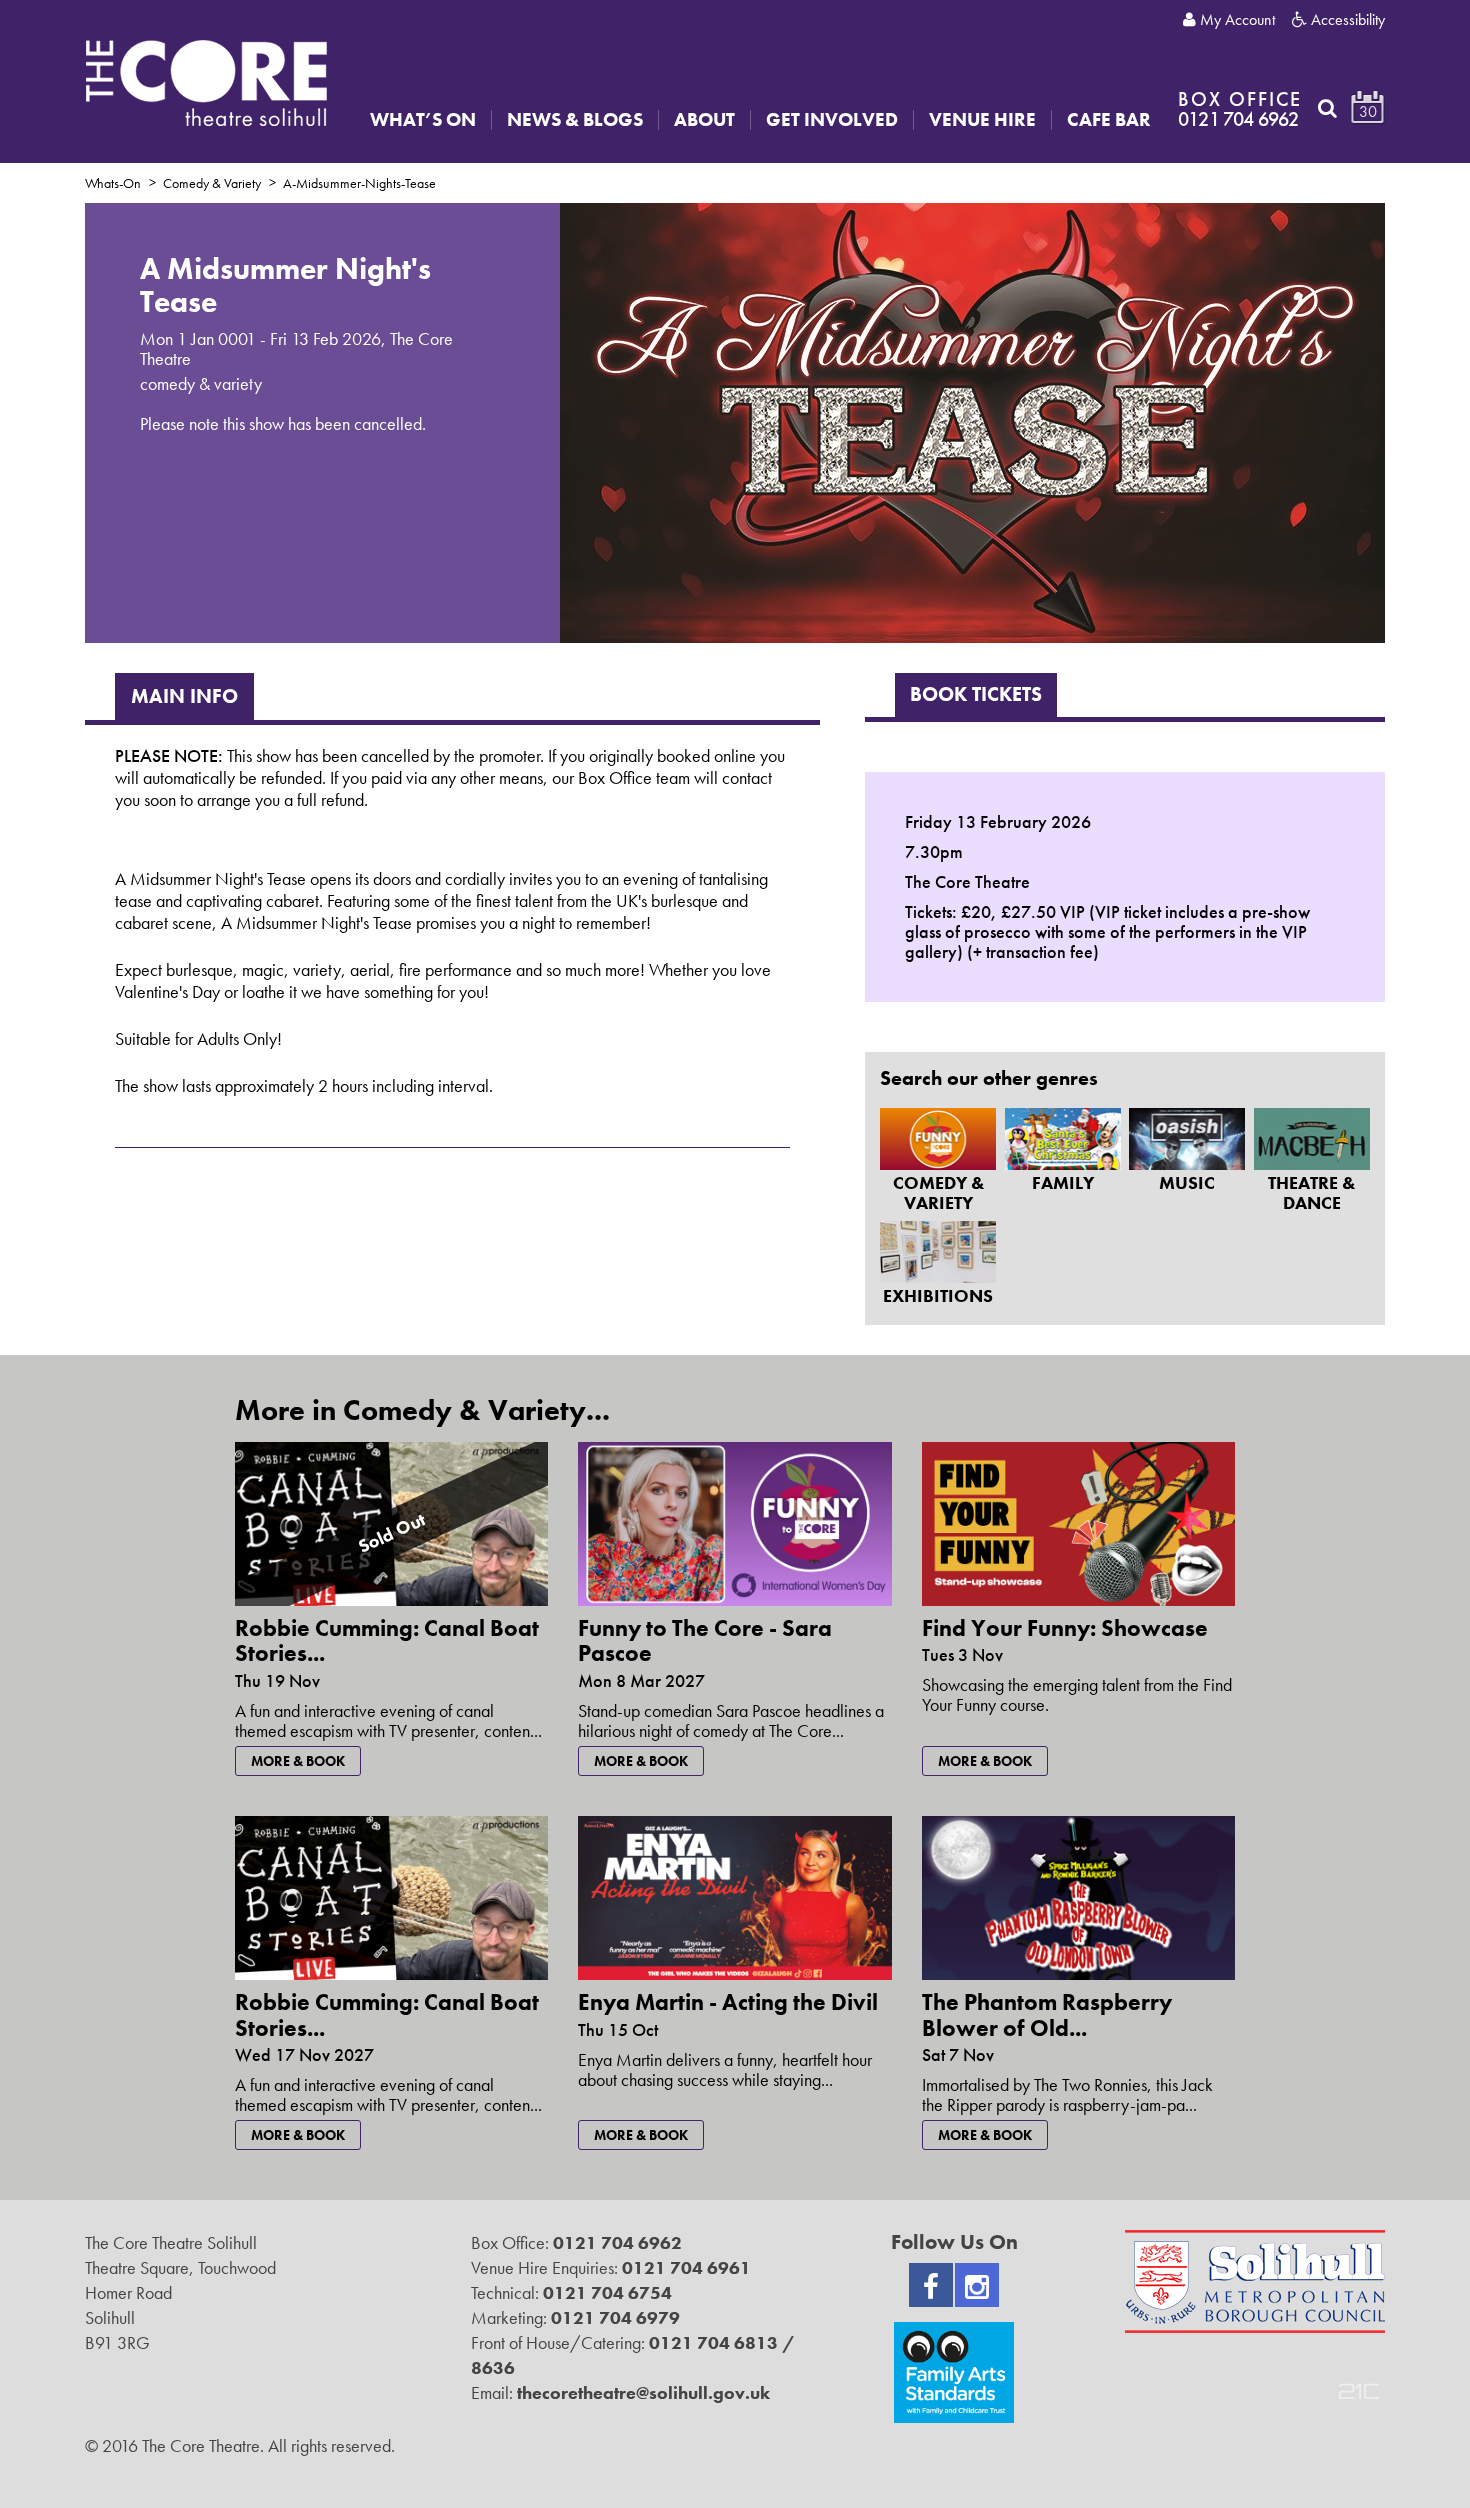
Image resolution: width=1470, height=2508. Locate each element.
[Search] (1328, 108)
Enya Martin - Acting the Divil (728, 2002)
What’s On (423, 120)
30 (1368, 111)
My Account (1235, 20)
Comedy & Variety (212, 183)
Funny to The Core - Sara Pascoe (705, 1640)
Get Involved (832, 120)
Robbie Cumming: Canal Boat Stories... (387, 1640)
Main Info (184, 696)
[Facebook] (931, 2285)
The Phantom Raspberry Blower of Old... (1047, 2014)
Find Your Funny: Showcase (1065, 1628)
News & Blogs (575, 120)
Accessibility (1346, 20)
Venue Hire (982, 120)
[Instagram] (977, 2285)
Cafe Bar (1109, 120)
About (704, 120)
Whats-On (113, 183)
